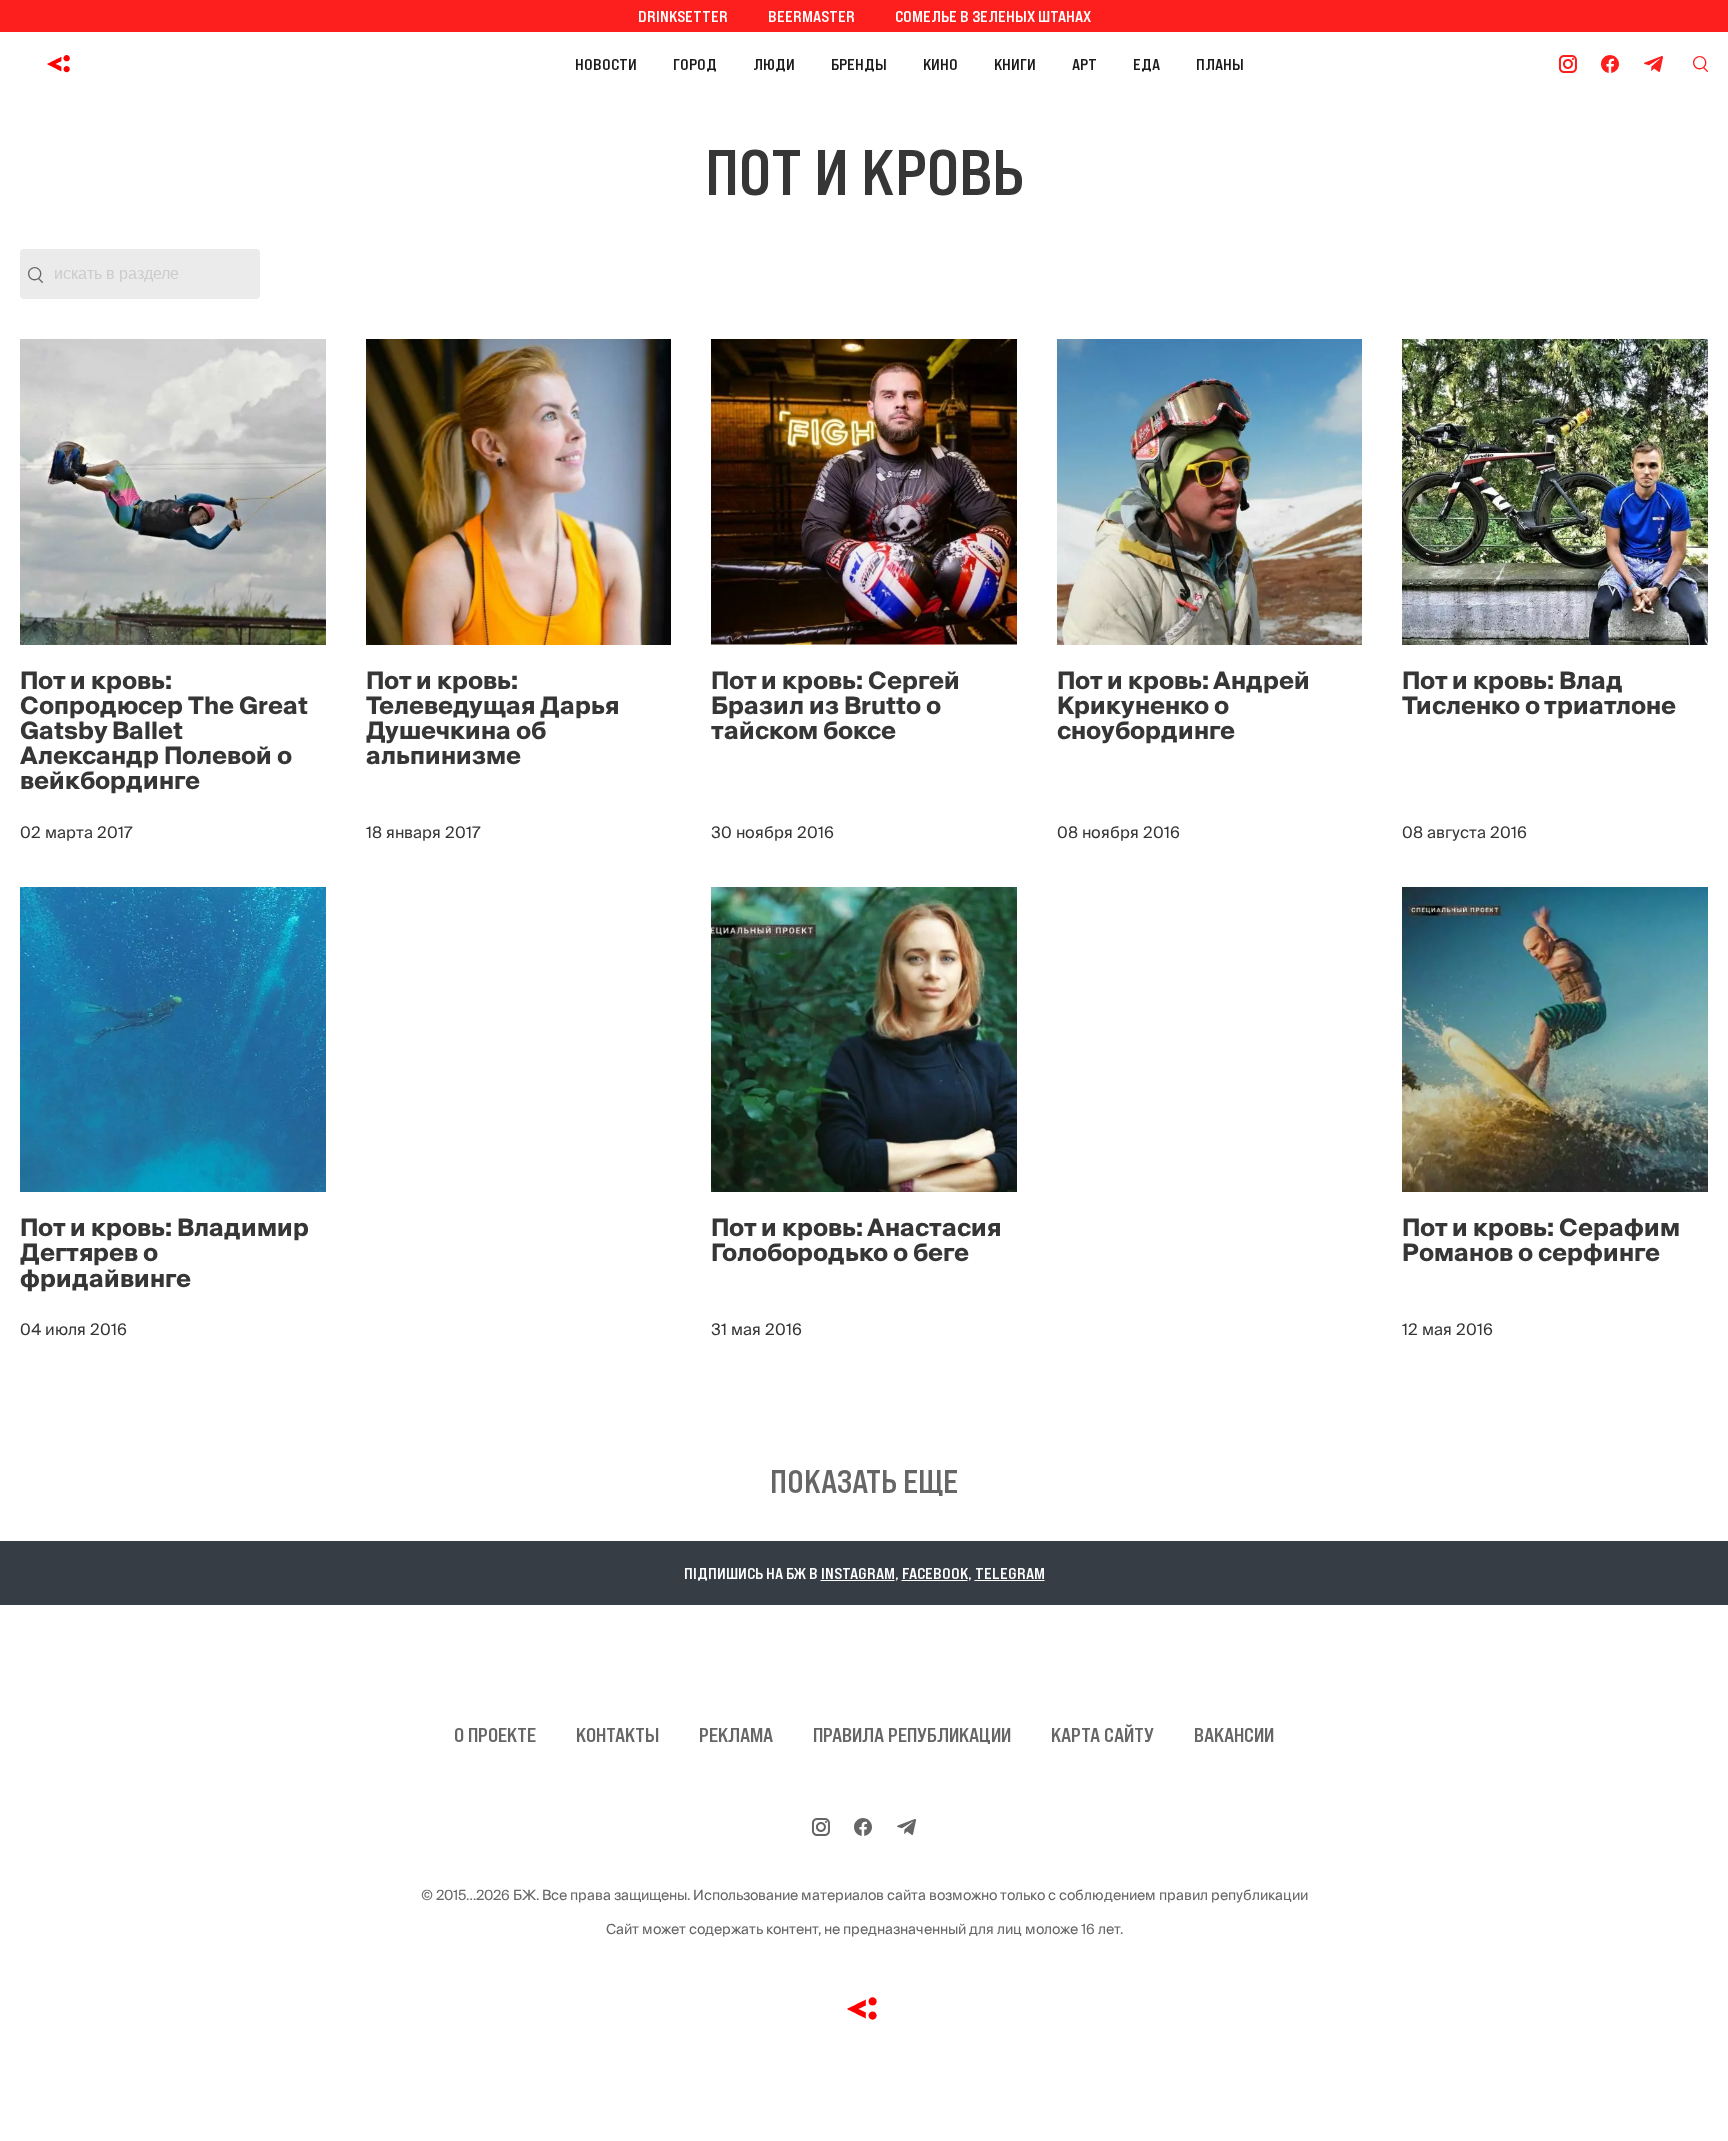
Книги (1015, 64)
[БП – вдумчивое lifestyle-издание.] (148, 64)
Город (695, 64)
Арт (1084, 64)
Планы (1220, 64)
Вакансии (1234, 1735)
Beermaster (811, 16)
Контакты (617, 1735)
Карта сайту (1102, 1735)
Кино (940, 64)
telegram (1010, 1573)
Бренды (859, 64)
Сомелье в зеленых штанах (993, 16)
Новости (606, 64)
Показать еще (864, 1482)
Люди (774, 64)
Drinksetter (683, 16)
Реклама (736, 1735)
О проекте (495, 1735)
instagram (858, 1573)
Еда (1146, 64)
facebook (935, 1573)
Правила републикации (912, 1735)
